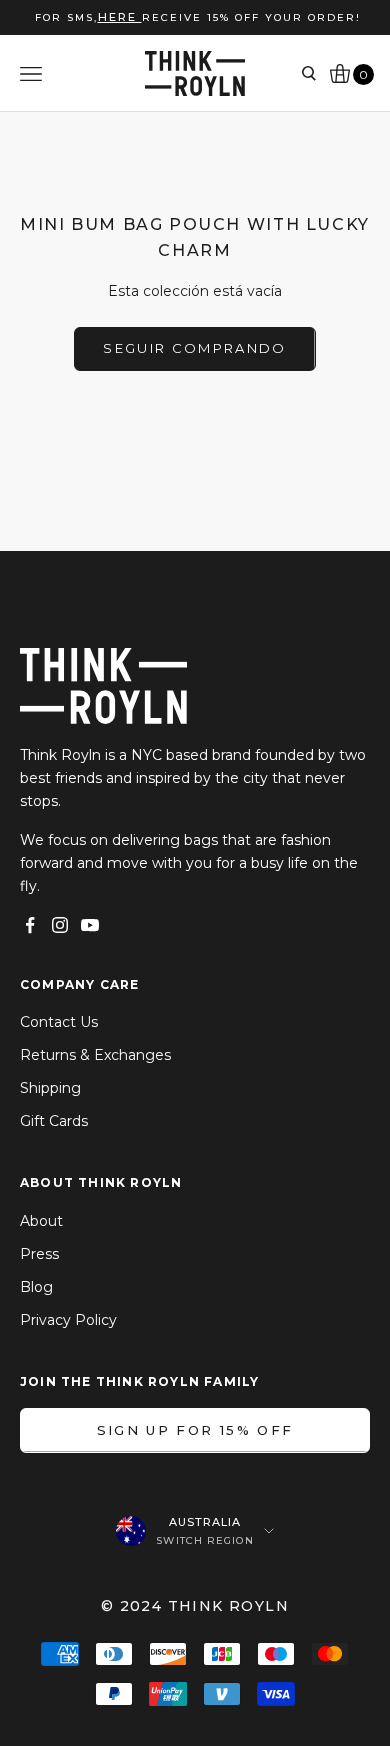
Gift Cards (54, 1121)
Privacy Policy (68, 1320)
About (41, 1221)
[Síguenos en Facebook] (30, 925)
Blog (36, 1287)
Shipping (50, 1088)
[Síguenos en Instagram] (60, 925)
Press (39, 1254)
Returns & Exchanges (95, 1055)
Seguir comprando (194, 348)
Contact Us (59, 1022)
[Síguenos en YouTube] (90, 925)
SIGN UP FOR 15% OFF (195, 1430)
